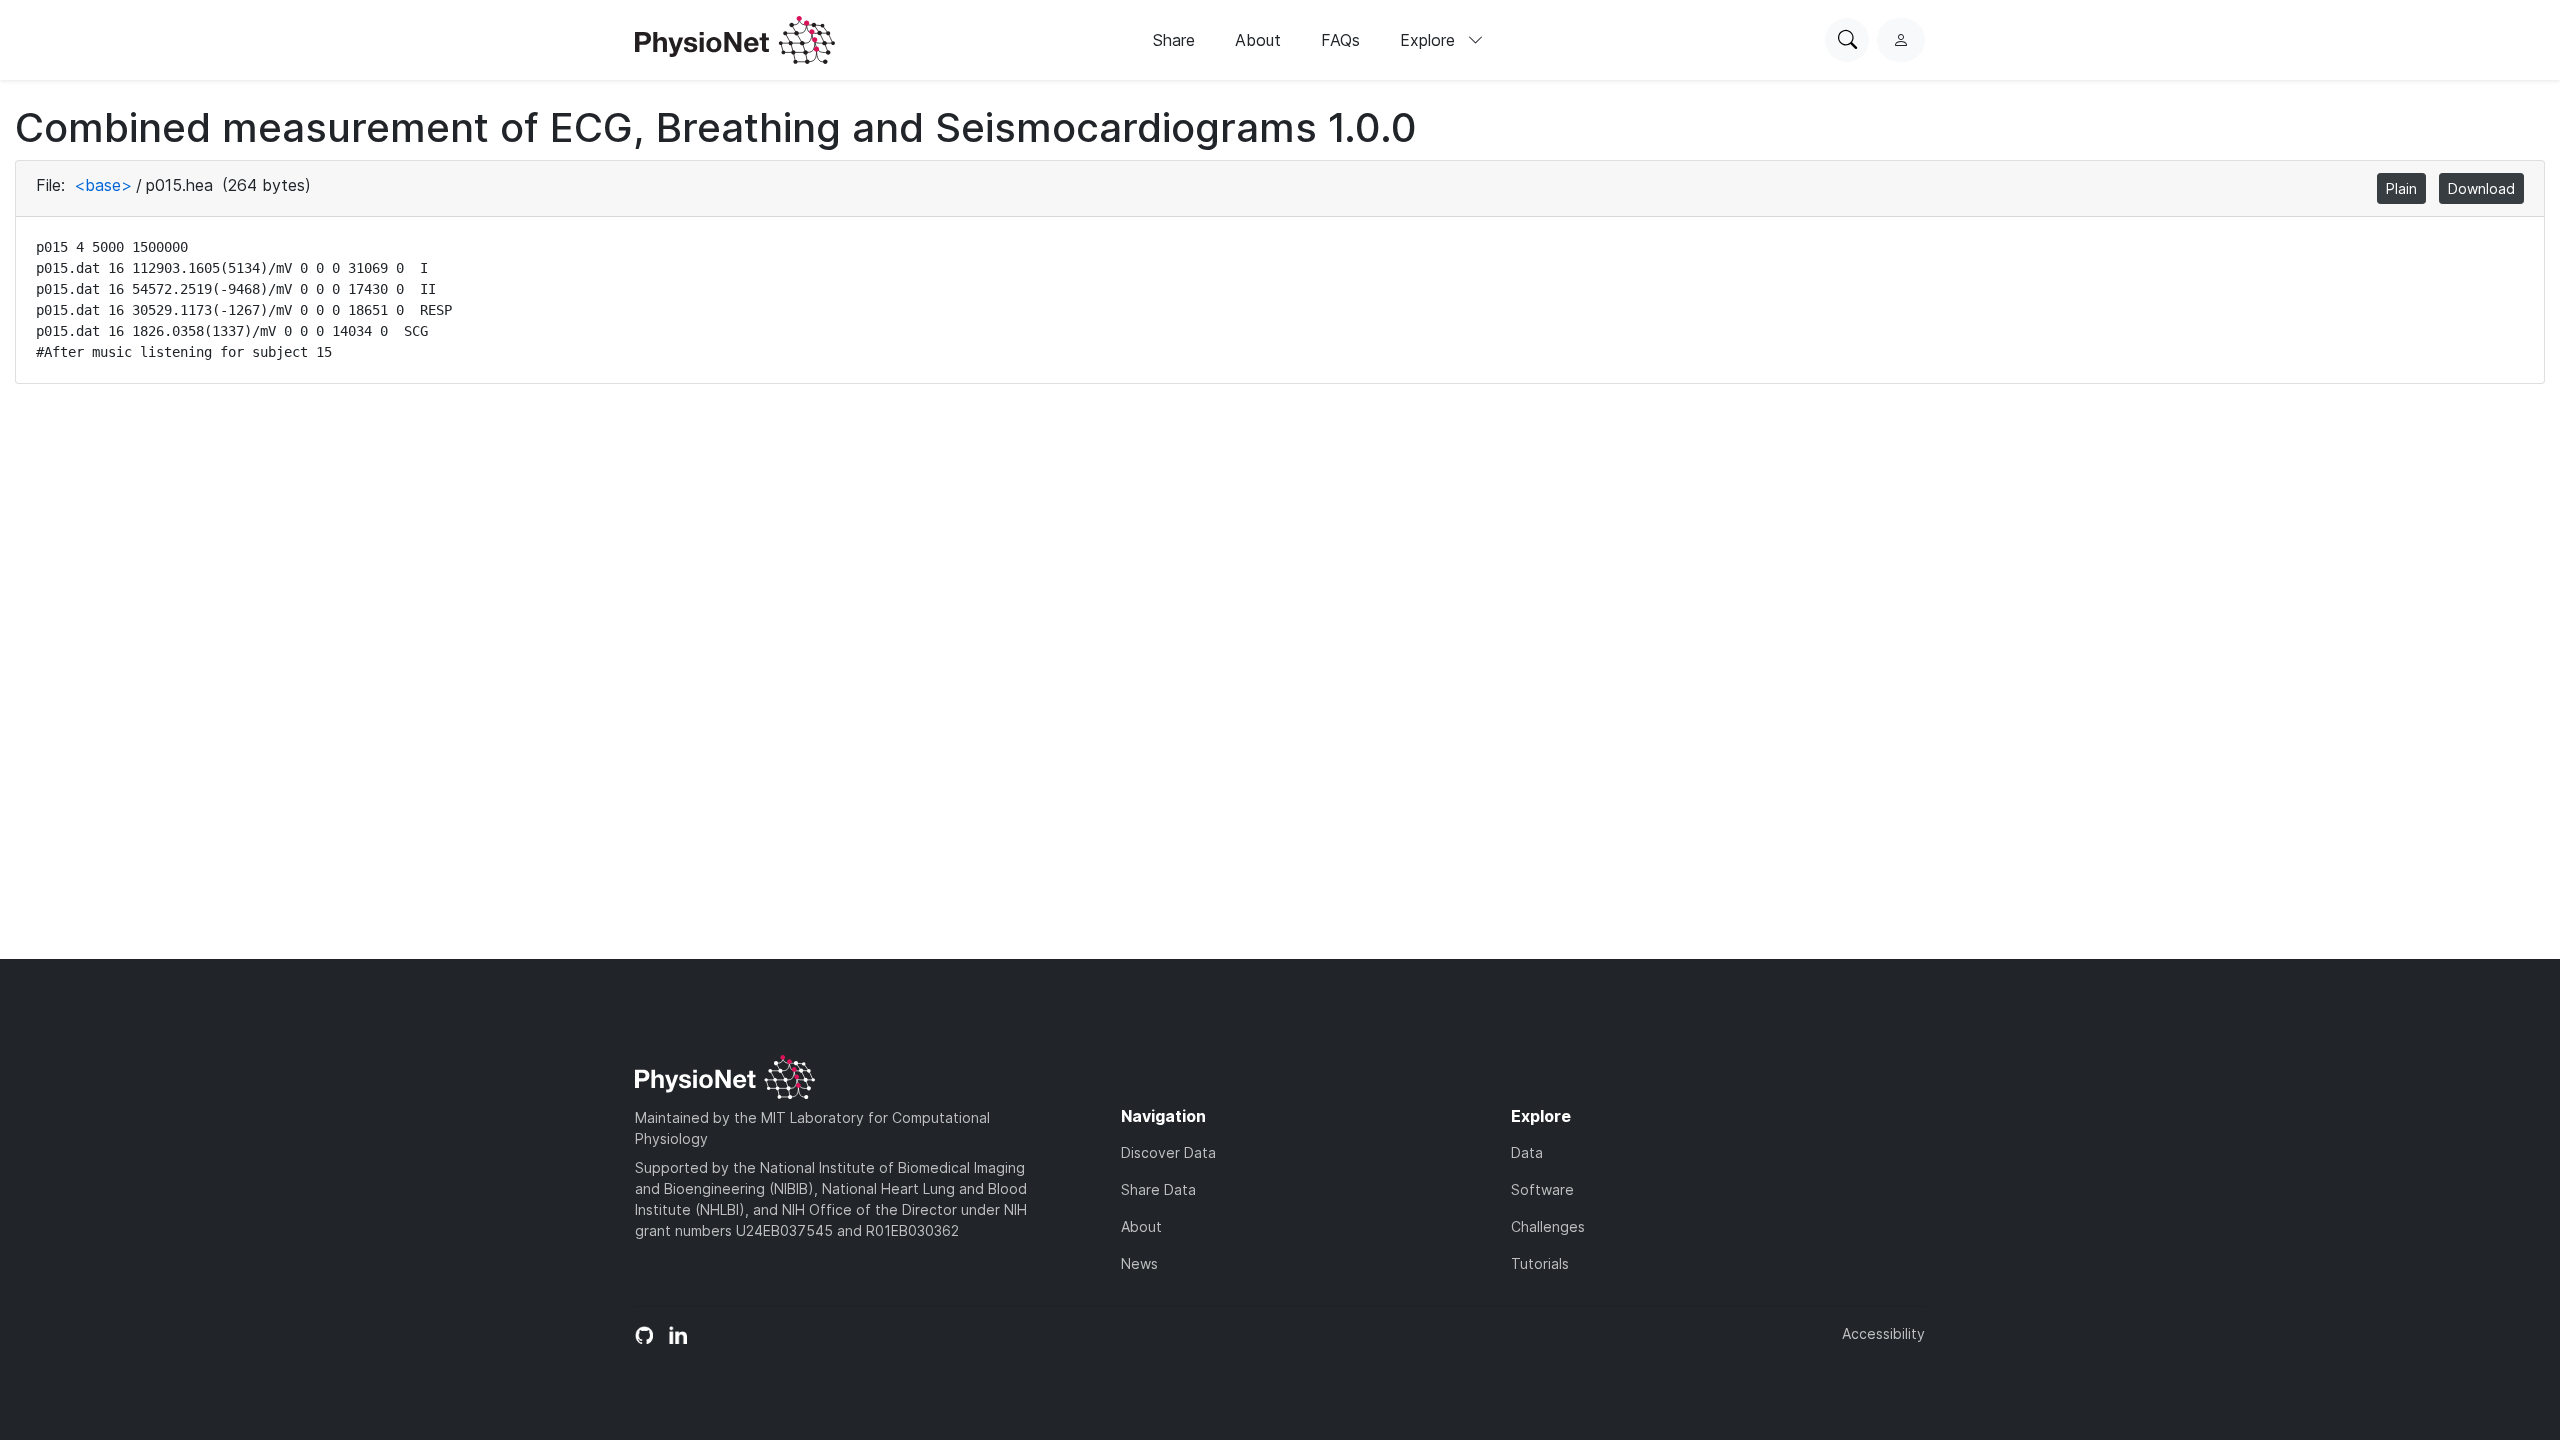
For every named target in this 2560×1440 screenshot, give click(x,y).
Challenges (1548, 1226)
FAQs (1340, 40)
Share (1174, 40)
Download (2481, 188)
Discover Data (1168, 1152)
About (1258, 40)
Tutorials (1540, 1263)
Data (1527, 1152)
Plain (2401, 188)
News (1139, 1263)
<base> (103, 185)
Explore (1430, 40)
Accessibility (1883, 1333)
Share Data (1158, 1189)
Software (1542, 1189)
